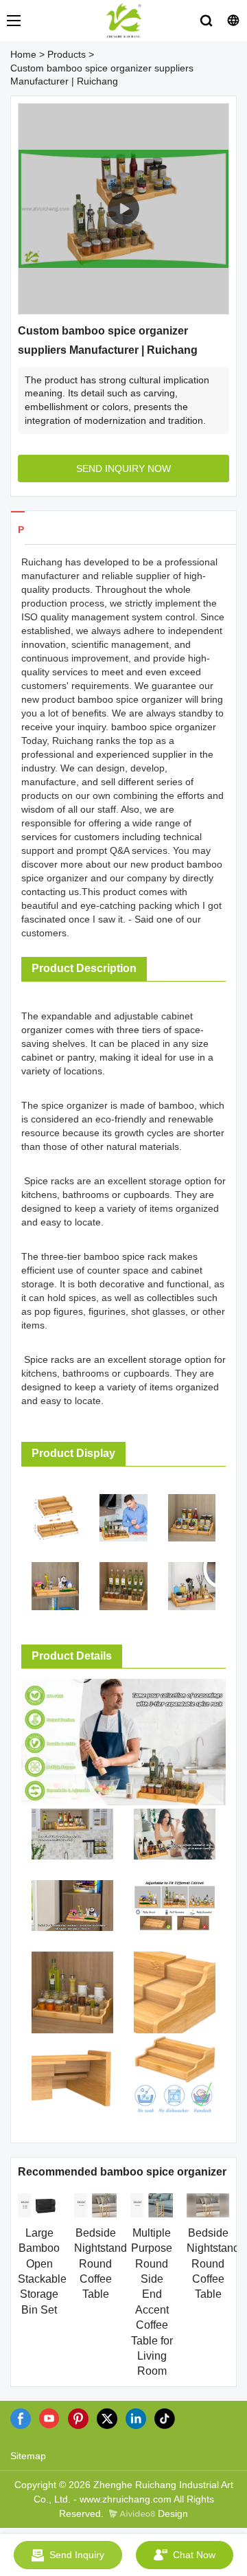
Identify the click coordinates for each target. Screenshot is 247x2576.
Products (67, 54)
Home (23, 54)
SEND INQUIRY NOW (123, 468)
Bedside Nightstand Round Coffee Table (101, 2264)
